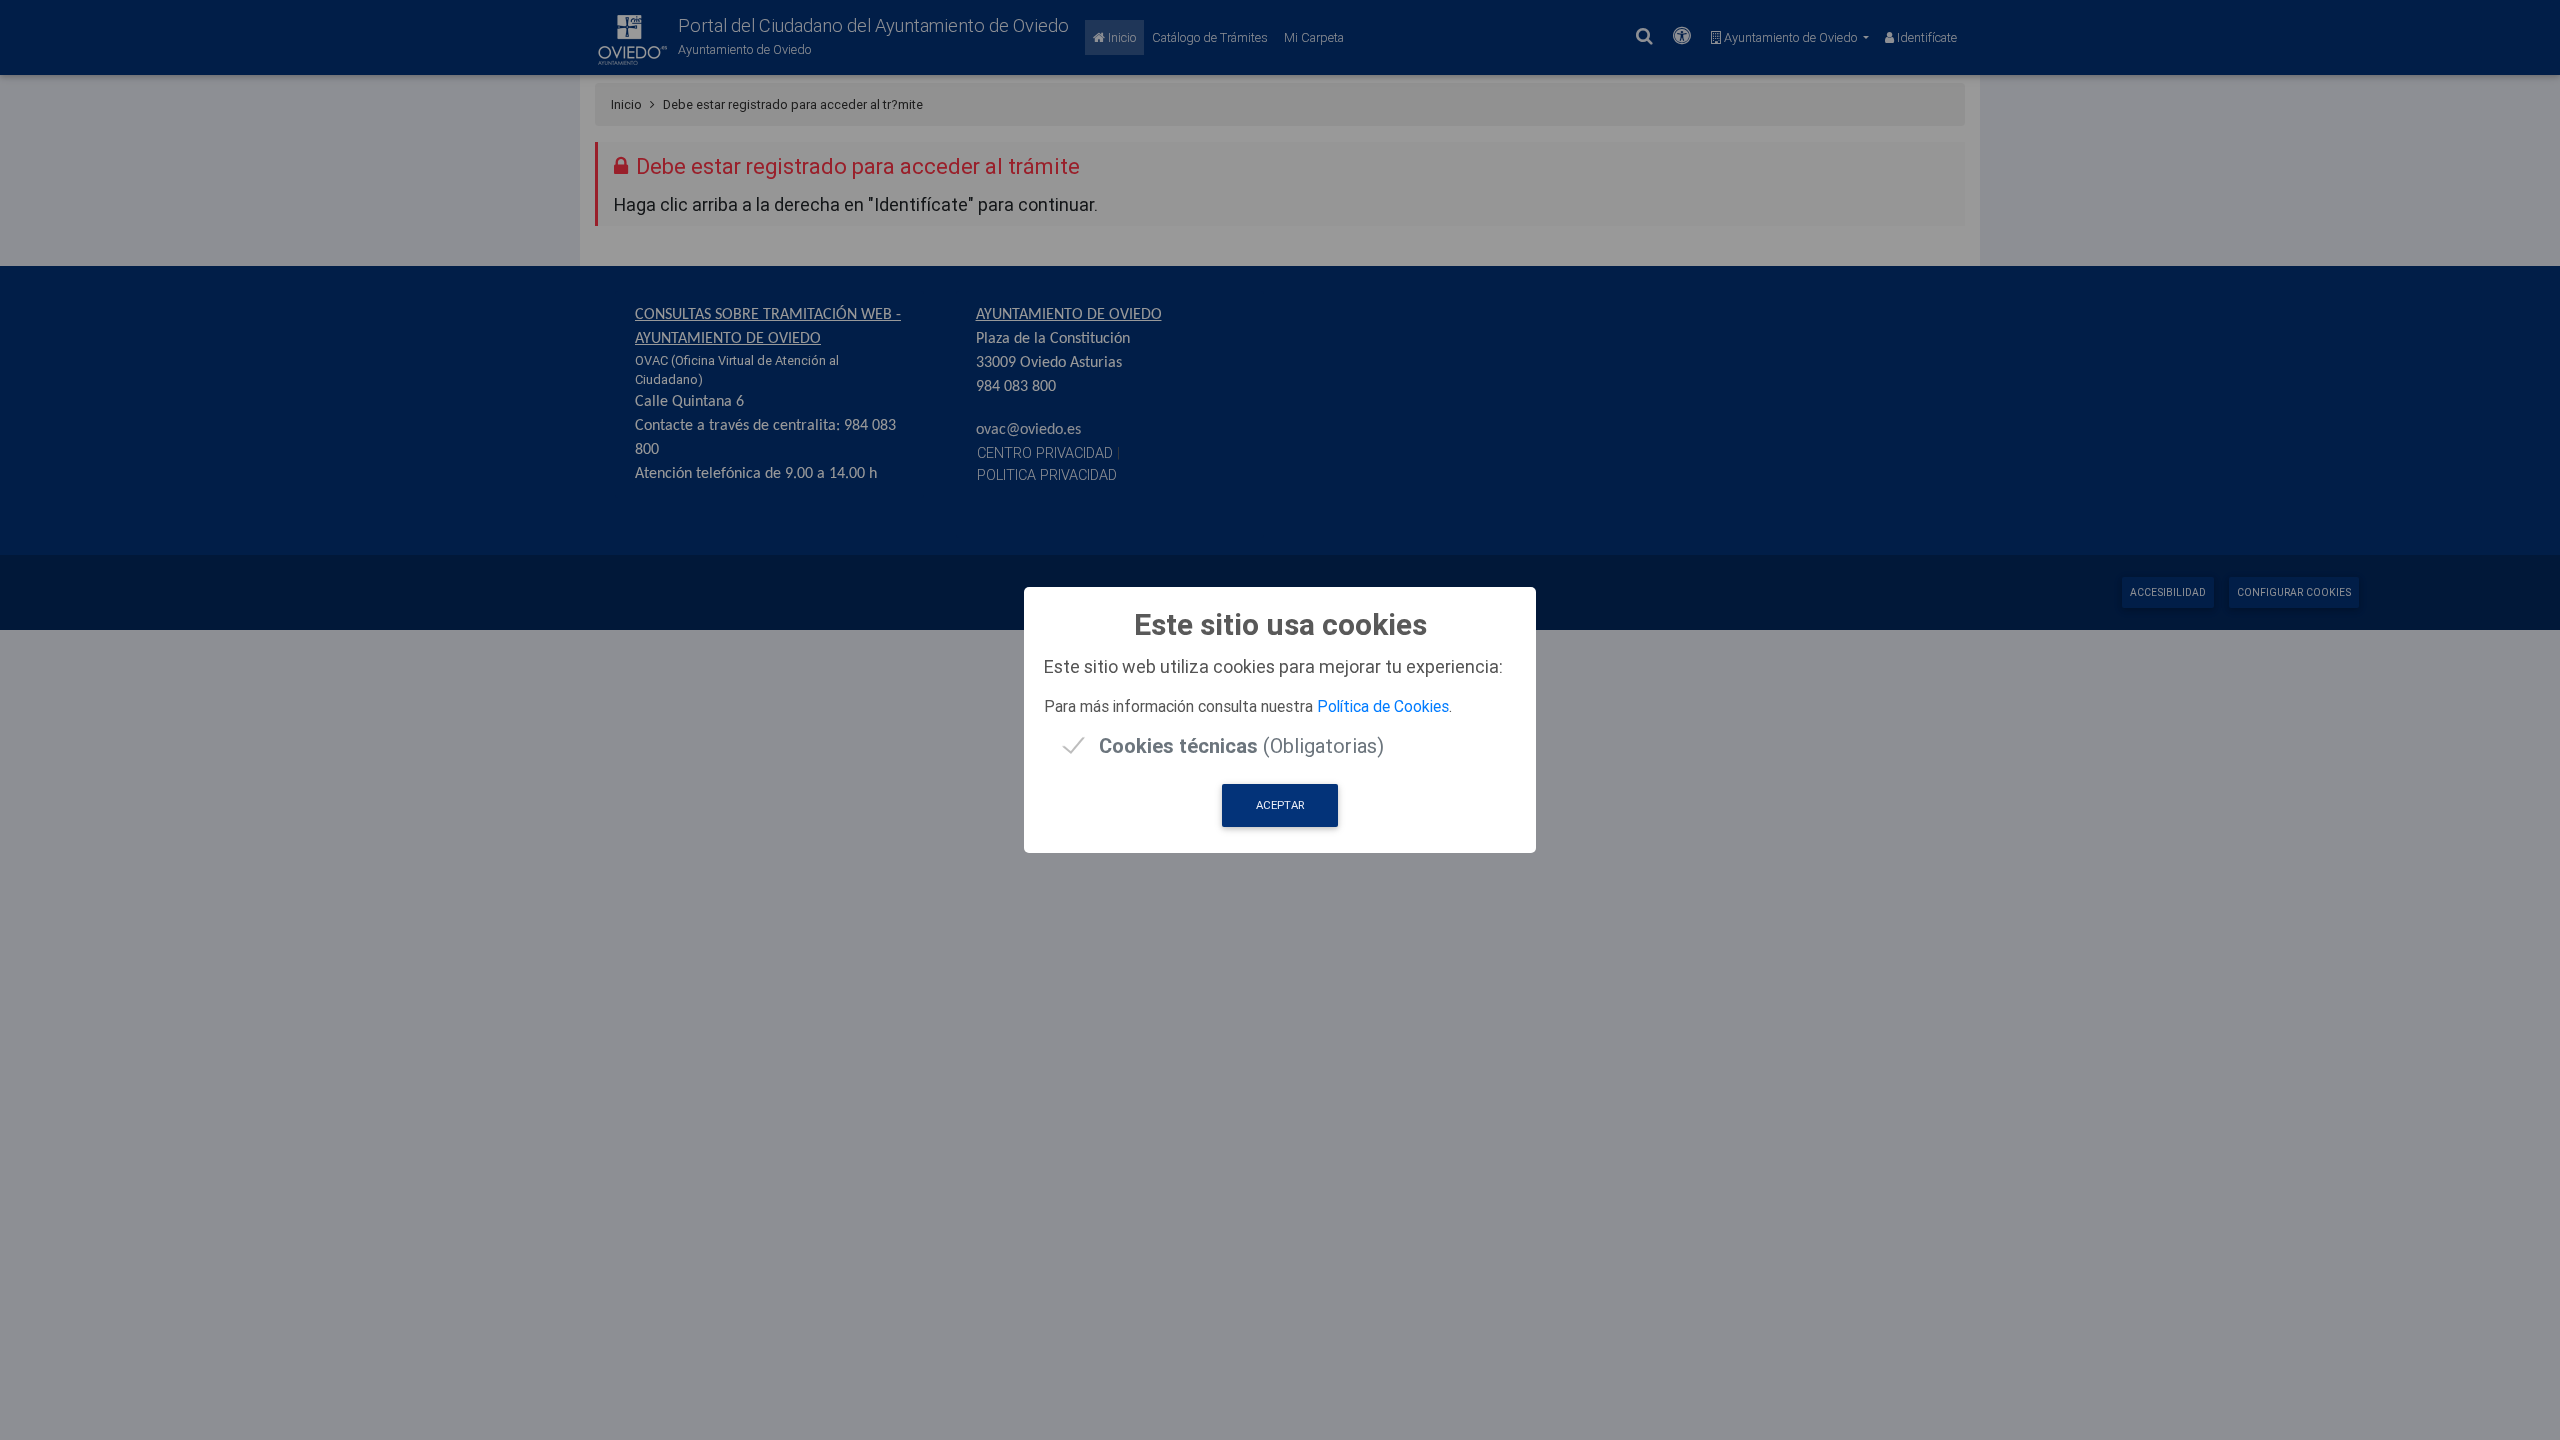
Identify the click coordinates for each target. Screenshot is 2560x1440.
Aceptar (1280, 805)
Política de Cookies (1383, 706)
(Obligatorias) (1241, 745)
